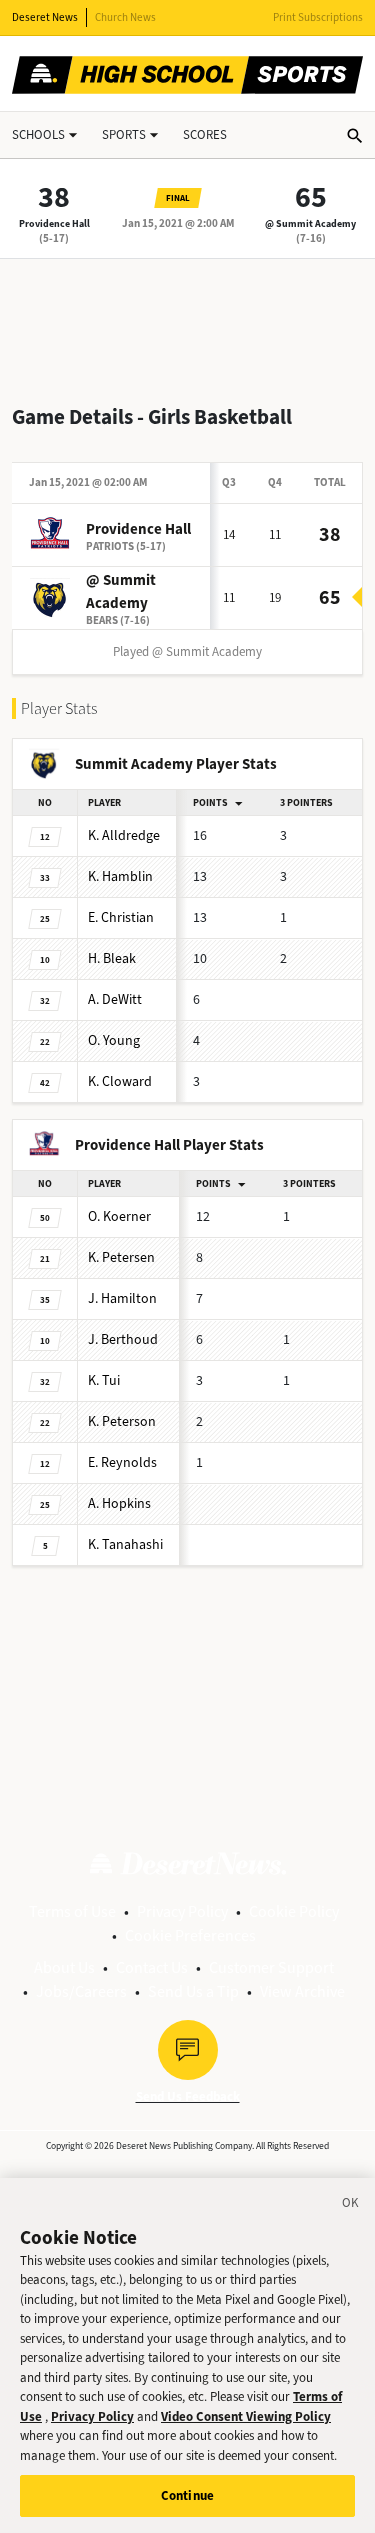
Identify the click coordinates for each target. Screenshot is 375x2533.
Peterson (122, 1421)
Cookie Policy (294, 1911)
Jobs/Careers (81, 1991)
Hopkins (119, 1503)
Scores (205, 134)
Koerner (119, 1216)
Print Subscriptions (318, 17)
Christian (121, 917)
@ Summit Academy (310, 223)
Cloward (120, 1081)
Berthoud (123, 1339)
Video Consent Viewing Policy (246, 2416)
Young (114, 1040)
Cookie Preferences (190, 1935)
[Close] (351, 2206)
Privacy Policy (182, 1911)
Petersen (121, 1257)
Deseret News (45, 17)
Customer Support (271, 1967)
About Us (64, 1967)
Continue (187, 2495)
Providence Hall (54, 223)
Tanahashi (125, 1544)
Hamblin (120, 876)
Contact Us (152, 1967)
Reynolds (122, 1462)
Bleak (112, 958)
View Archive (302, 1991)
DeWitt (115, 999)
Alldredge (124, 835)
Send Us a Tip (193, 1991)
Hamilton (122, 1298)
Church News (125, 17)
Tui (104, 1380)
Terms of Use (72, 1911)
